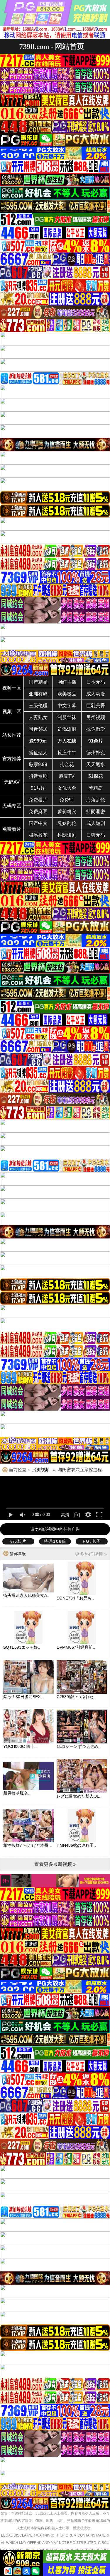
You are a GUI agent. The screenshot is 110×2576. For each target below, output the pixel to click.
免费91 (67, 800)
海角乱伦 (96, 800)
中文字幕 (67, 706)
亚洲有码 (38, 694)
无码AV (12, 782)
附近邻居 (38, 729)
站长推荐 (12, 735)
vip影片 (18, 1541)
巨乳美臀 (96, 706)
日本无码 (96, 682)
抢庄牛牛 (67, 753)
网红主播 (67, 682)
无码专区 (12, 806)
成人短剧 (96, 823)
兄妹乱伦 (67, 823)
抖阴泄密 (96, 812)
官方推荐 (12, 759)
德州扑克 (96, 753)
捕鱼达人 (38, 753)
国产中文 (38, 823)
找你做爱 (96, 729)
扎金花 (67, 764)
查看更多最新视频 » (55, 1864)
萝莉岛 (96, 788)
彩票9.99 (38, 764)
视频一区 (12, 688)
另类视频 (96, 717)
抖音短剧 (38, 776)
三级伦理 (38, 706)
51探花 (96, 776)
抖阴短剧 (67, 835)
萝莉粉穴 (67, 812)
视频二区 (12, 711)
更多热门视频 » (91, 1554)
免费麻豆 (38, 812)
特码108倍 (55, 1541)
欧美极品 (67, 694)
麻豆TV (67, 776)
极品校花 (38, 835)
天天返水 (96, 764)
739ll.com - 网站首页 (52, 46)
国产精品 (38, 682)
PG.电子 (92, 1541)
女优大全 (67, 788)
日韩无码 (96, 835)
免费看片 (38, 800)
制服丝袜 (67, 717)
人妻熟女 (38, 717)
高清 (65, 1515)
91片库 (38, 788)
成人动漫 (96, 694)
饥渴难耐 (67, 729)
